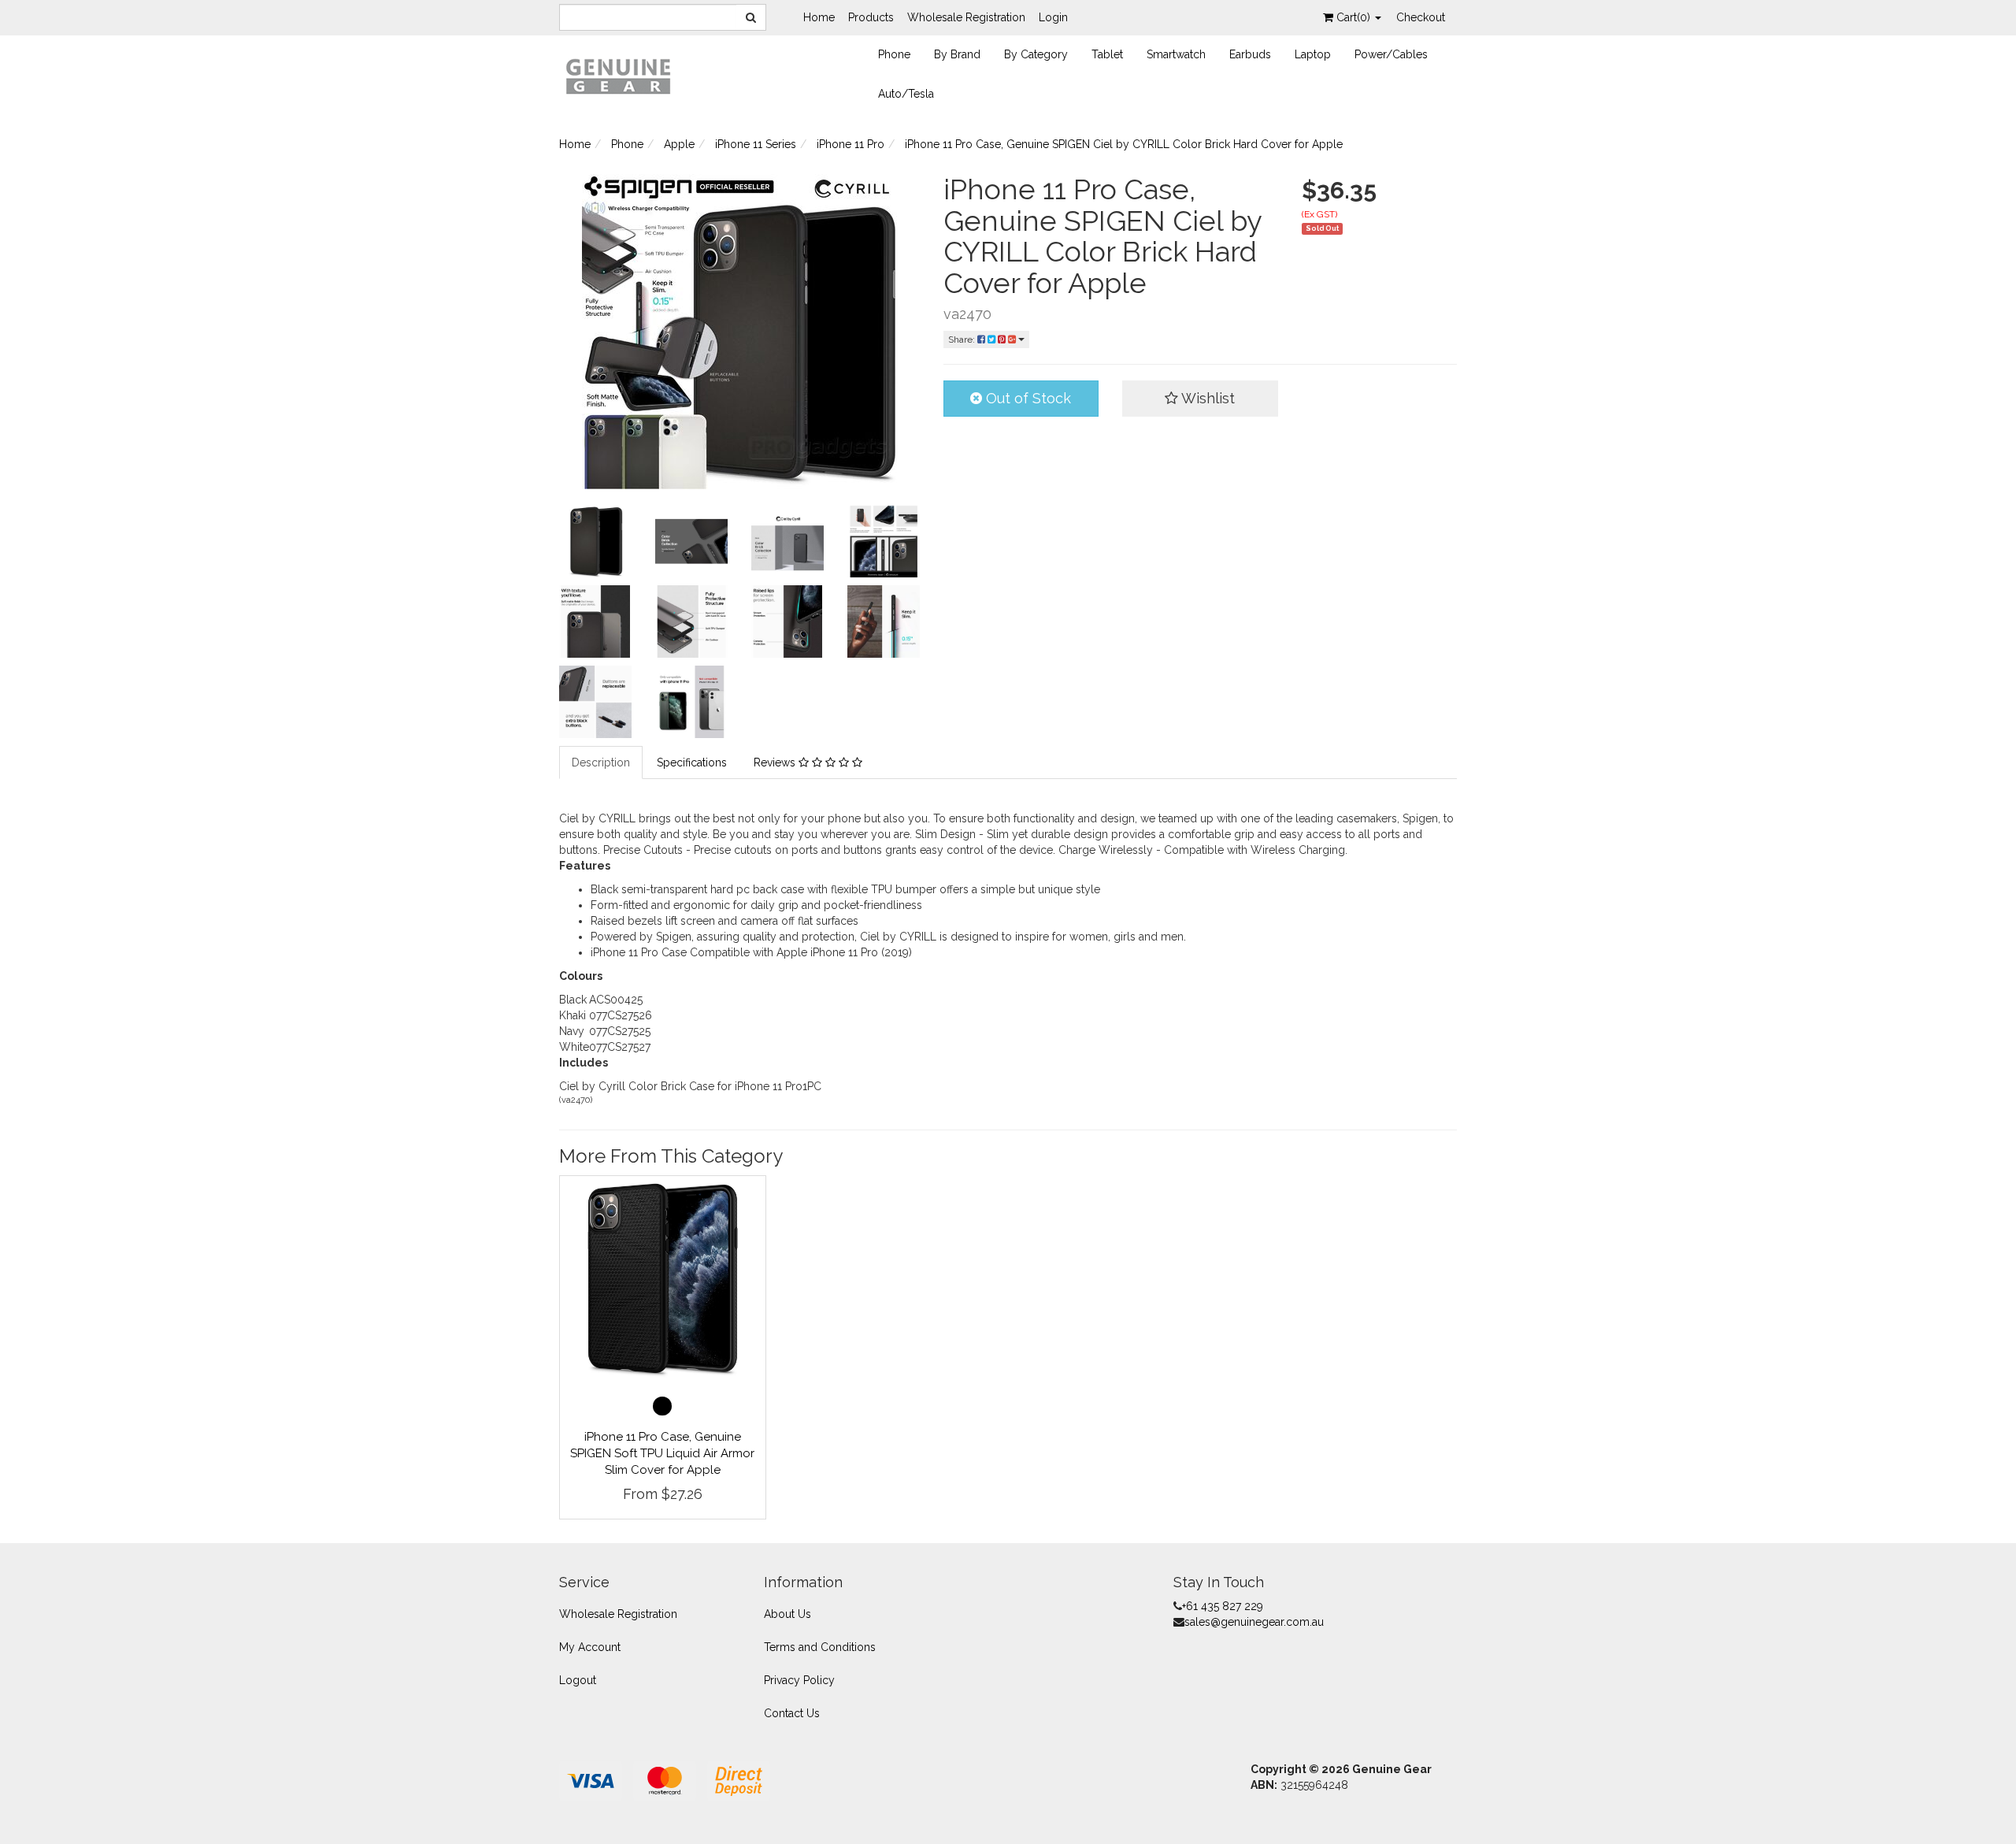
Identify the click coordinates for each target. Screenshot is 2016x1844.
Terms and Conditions (820, 1647)
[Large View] (595, 541)
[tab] (602, 762)
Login (1053, 17)
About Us (787, 1614)
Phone (894, 54)
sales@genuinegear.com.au (1254, 1622)
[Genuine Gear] (618, 76)
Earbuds (1250, 54)
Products (871, 17)
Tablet (1107, 54)
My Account (590, 1647)
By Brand (957, 54)
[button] (1200, 399)
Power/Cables (1391, 54)
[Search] (751, 17)
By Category (1036, 54)
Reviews (776, 762)
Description (601, 762)
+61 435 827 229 (1223, 1606)
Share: (963, 339)
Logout (578, 1680)
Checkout (1421, 17)
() (1355, 17)
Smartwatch (1176, 54)
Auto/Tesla (906, 94)
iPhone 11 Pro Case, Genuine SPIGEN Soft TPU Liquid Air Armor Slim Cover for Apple (662, 1453)
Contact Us (792, 1713)
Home (819, 17)
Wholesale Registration (966, 17)
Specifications (692, 762)
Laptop (1313, 54)
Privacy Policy (799, 1680)
